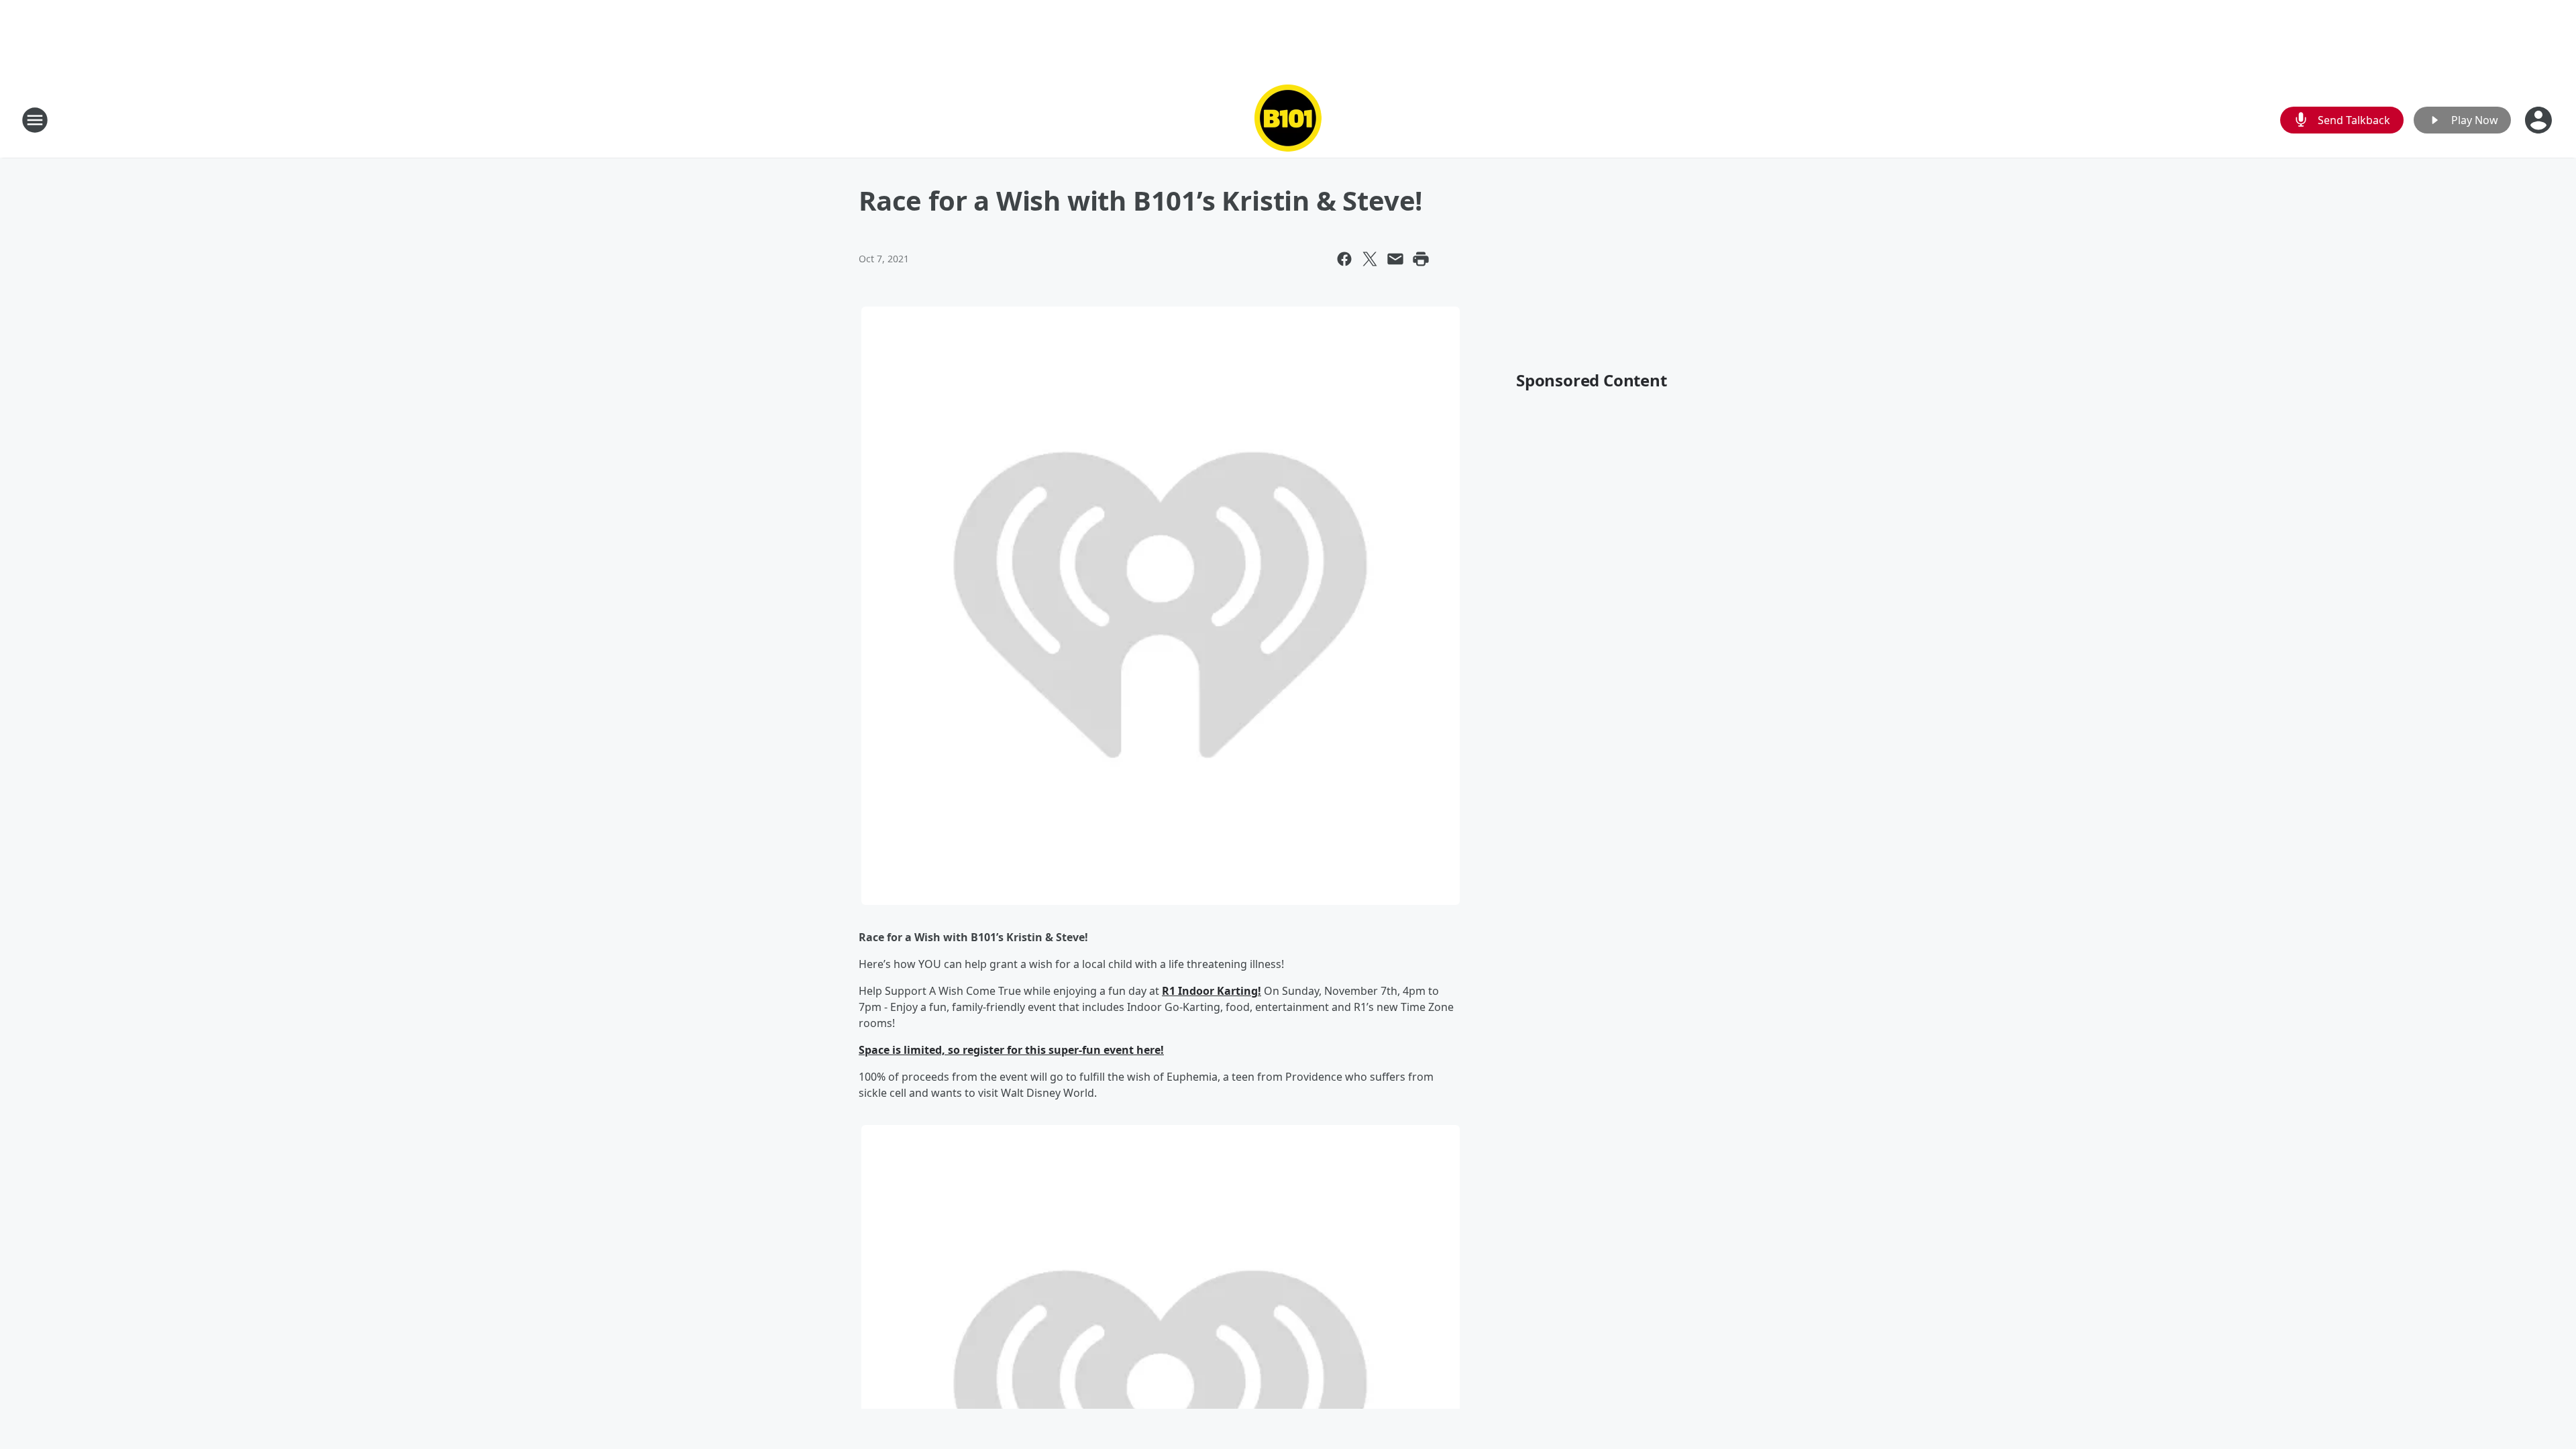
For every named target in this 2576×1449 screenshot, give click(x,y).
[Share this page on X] (1370, 259)
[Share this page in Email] (1395, 259)
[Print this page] (1421, 259)
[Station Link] (1288, 120)
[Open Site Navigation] (35, 120)
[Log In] (2540, 120)
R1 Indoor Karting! (1212, 991)
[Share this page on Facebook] (1344, 259)
